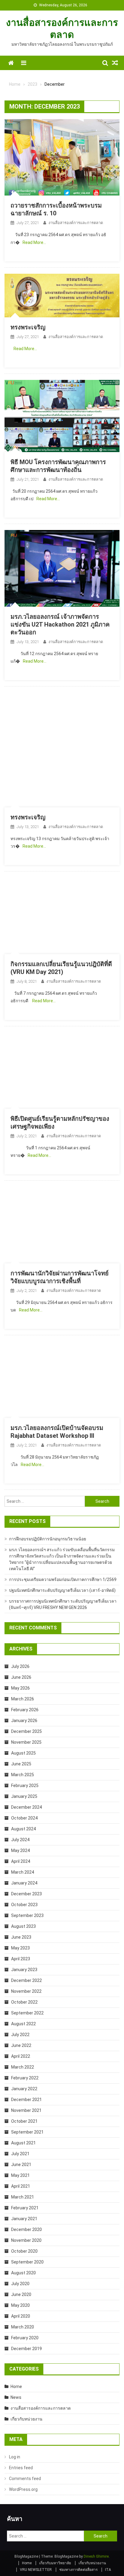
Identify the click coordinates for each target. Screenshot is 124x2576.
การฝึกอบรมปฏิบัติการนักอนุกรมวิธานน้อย (48, 1539)
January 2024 (24, 1883)
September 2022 (27, 2013)
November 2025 (26, 1742)
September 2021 (27, 2132)
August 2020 (23, 2273)
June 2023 (21, 1937)
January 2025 (24, 1796)
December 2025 (26, 1731)
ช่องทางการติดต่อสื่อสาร (78, 2570)
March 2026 (23, 1699)
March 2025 (23, 1775)
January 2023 (24, 1970)
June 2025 (21, 1764)
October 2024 (24, 1818)
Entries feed (21, 2468)
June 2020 (21, 2294)
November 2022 (26, 1991)
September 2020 (27, 2262)
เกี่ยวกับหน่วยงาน (26, 2419)
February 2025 (25, 1786)
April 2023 (21, 1959)
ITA (108, 2570)
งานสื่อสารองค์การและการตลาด (76, 223)
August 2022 (23, 2024)
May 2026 (20, 1688)
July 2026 (20, 1666)
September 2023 (27, 1915)
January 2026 (24, 1721)
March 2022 (23, 2067)
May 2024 (20, 1850)
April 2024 (21, 1861)
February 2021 (25, 2208)
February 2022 (25, 2078)
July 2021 (20, 2154)
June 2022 (21, 2045)
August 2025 (23, 1753)
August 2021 (23, 2143)
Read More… (34, 242)
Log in (15, 2457)
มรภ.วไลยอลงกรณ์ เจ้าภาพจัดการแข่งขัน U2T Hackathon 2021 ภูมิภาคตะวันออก (60, 624)
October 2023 (24, 1905)
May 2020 (20, 2305)
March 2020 (23, 2327)
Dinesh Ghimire (96, 2556)
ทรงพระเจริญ (28, 327)
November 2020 (26, 2240)
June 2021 (21, 2165)
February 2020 (25, 2338)
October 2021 (24, 2121)
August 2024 (23, 1829)
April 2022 (21, 2056)
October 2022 (24, 2002)
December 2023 (26, 1894)
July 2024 (20, 1840)
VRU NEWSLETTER (36, 2570)
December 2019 (26, 2349)
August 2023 (23, 1926)
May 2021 (20, 2175)
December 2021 (26, 2100)
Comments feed (25, 2479)
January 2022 (24, 2089)
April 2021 (21, 2186)
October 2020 (24, 2251)
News (16, 2397)
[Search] (105, 63)
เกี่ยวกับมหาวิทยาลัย (55, 2563)
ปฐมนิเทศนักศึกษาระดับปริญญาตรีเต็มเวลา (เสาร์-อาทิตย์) (62, 1590)
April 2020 (21, 2316)
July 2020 (20, 2284)
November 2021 (26, 2110)
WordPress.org (23, 2489)
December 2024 (26, 1807)
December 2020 (26, 2229)
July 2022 (20, 2035)
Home (16, 2386)
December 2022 (26, 1980)
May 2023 (20, 1948)
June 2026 (21, 1677)
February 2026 (25, 1710)
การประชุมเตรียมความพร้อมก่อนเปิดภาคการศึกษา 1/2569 (63, 1579)
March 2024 (23, 1872)
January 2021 (24, 2219)
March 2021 (23, 2197)
